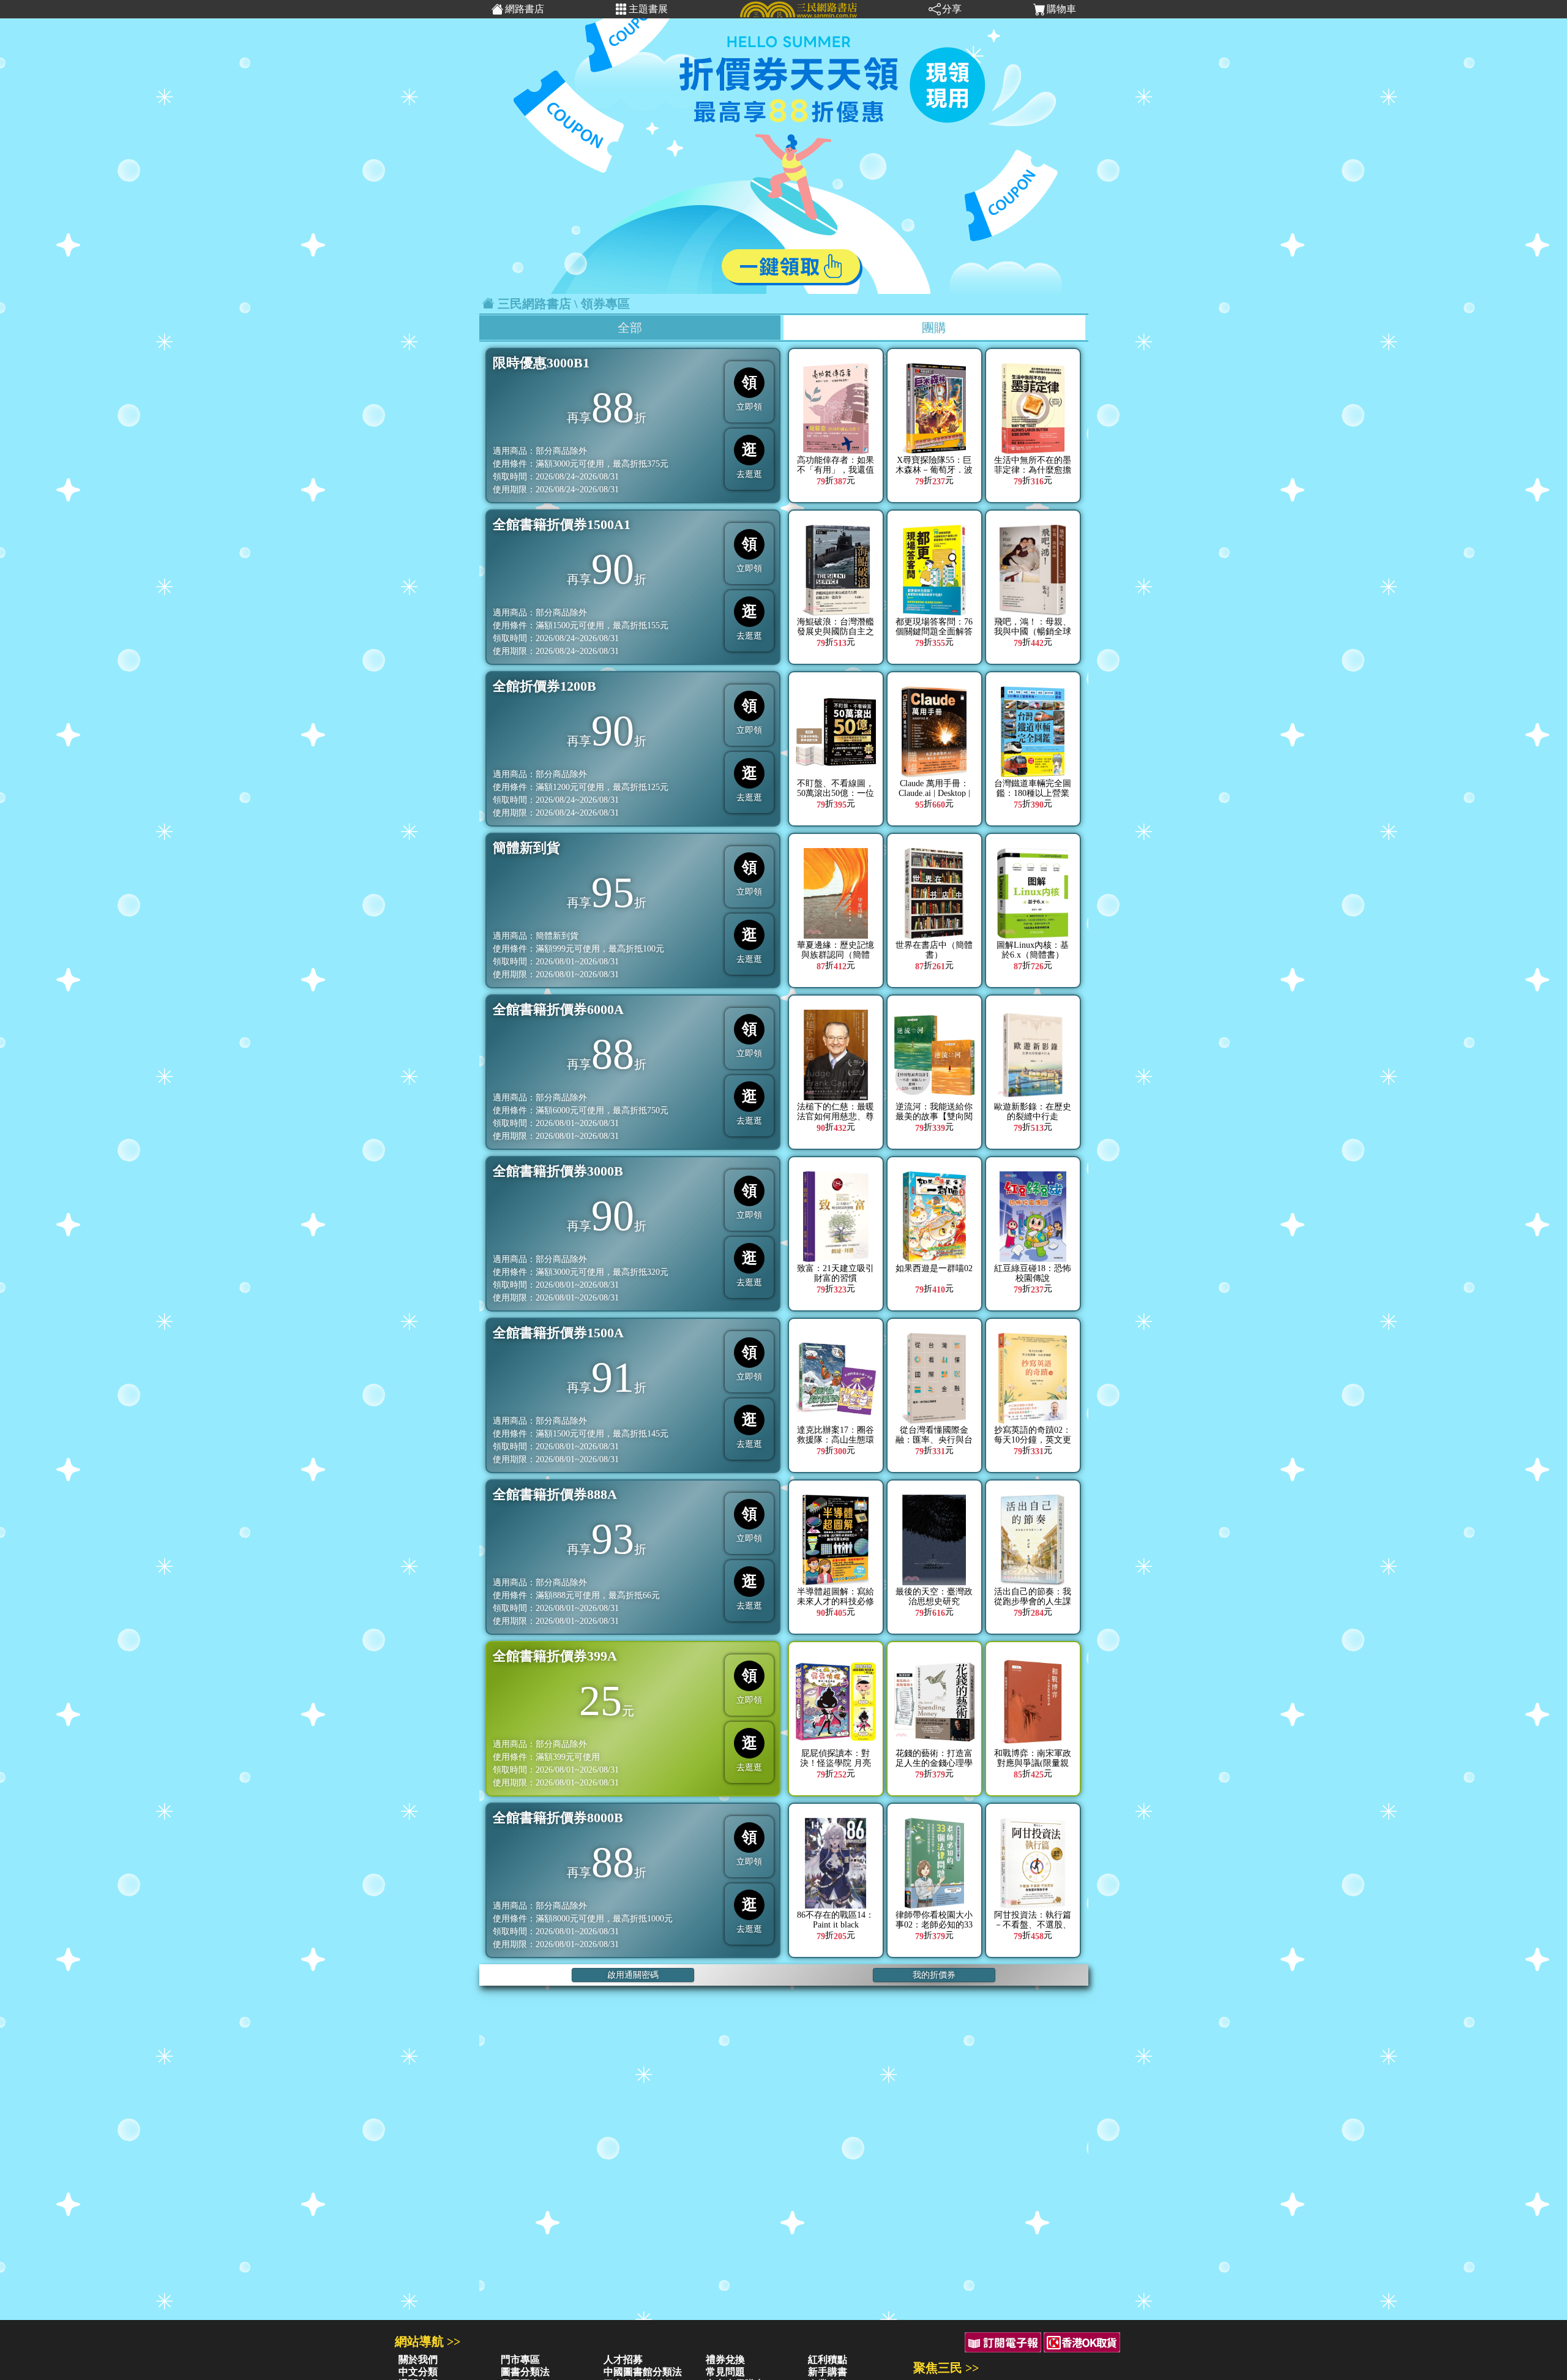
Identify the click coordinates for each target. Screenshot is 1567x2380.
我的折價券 (934, 1975)
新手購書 (828, 2372)
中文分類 (418, 2372)
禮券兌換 (725, 2359)
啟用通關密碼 (633, 1975)
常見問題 (725, 2372)
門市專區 (520, 2359)
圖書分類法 (525, 2372)
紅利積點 (828, 2359)
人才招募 (623, 2359)
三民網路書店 (534, 304)
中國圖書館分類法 (643, 2372)
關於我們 (418, 2359)
